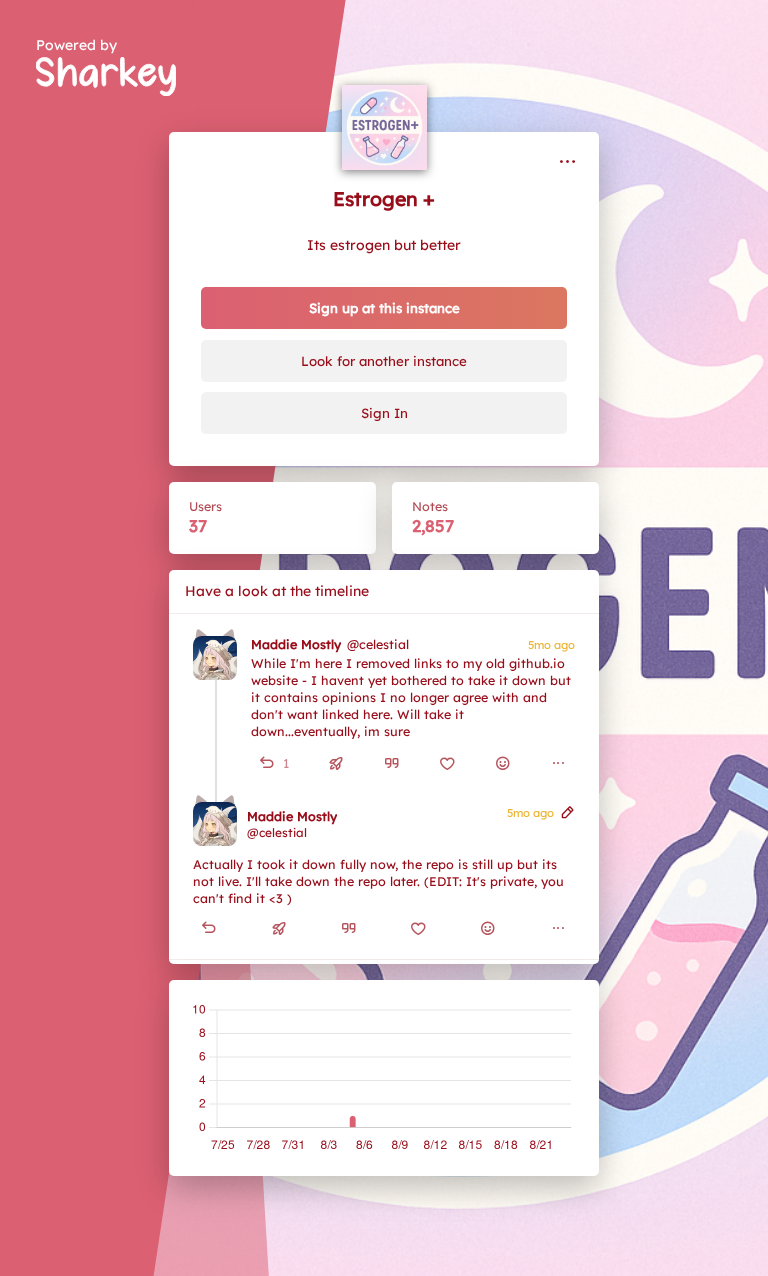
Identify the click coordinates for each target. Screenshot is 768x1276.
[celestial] (215, 658)
